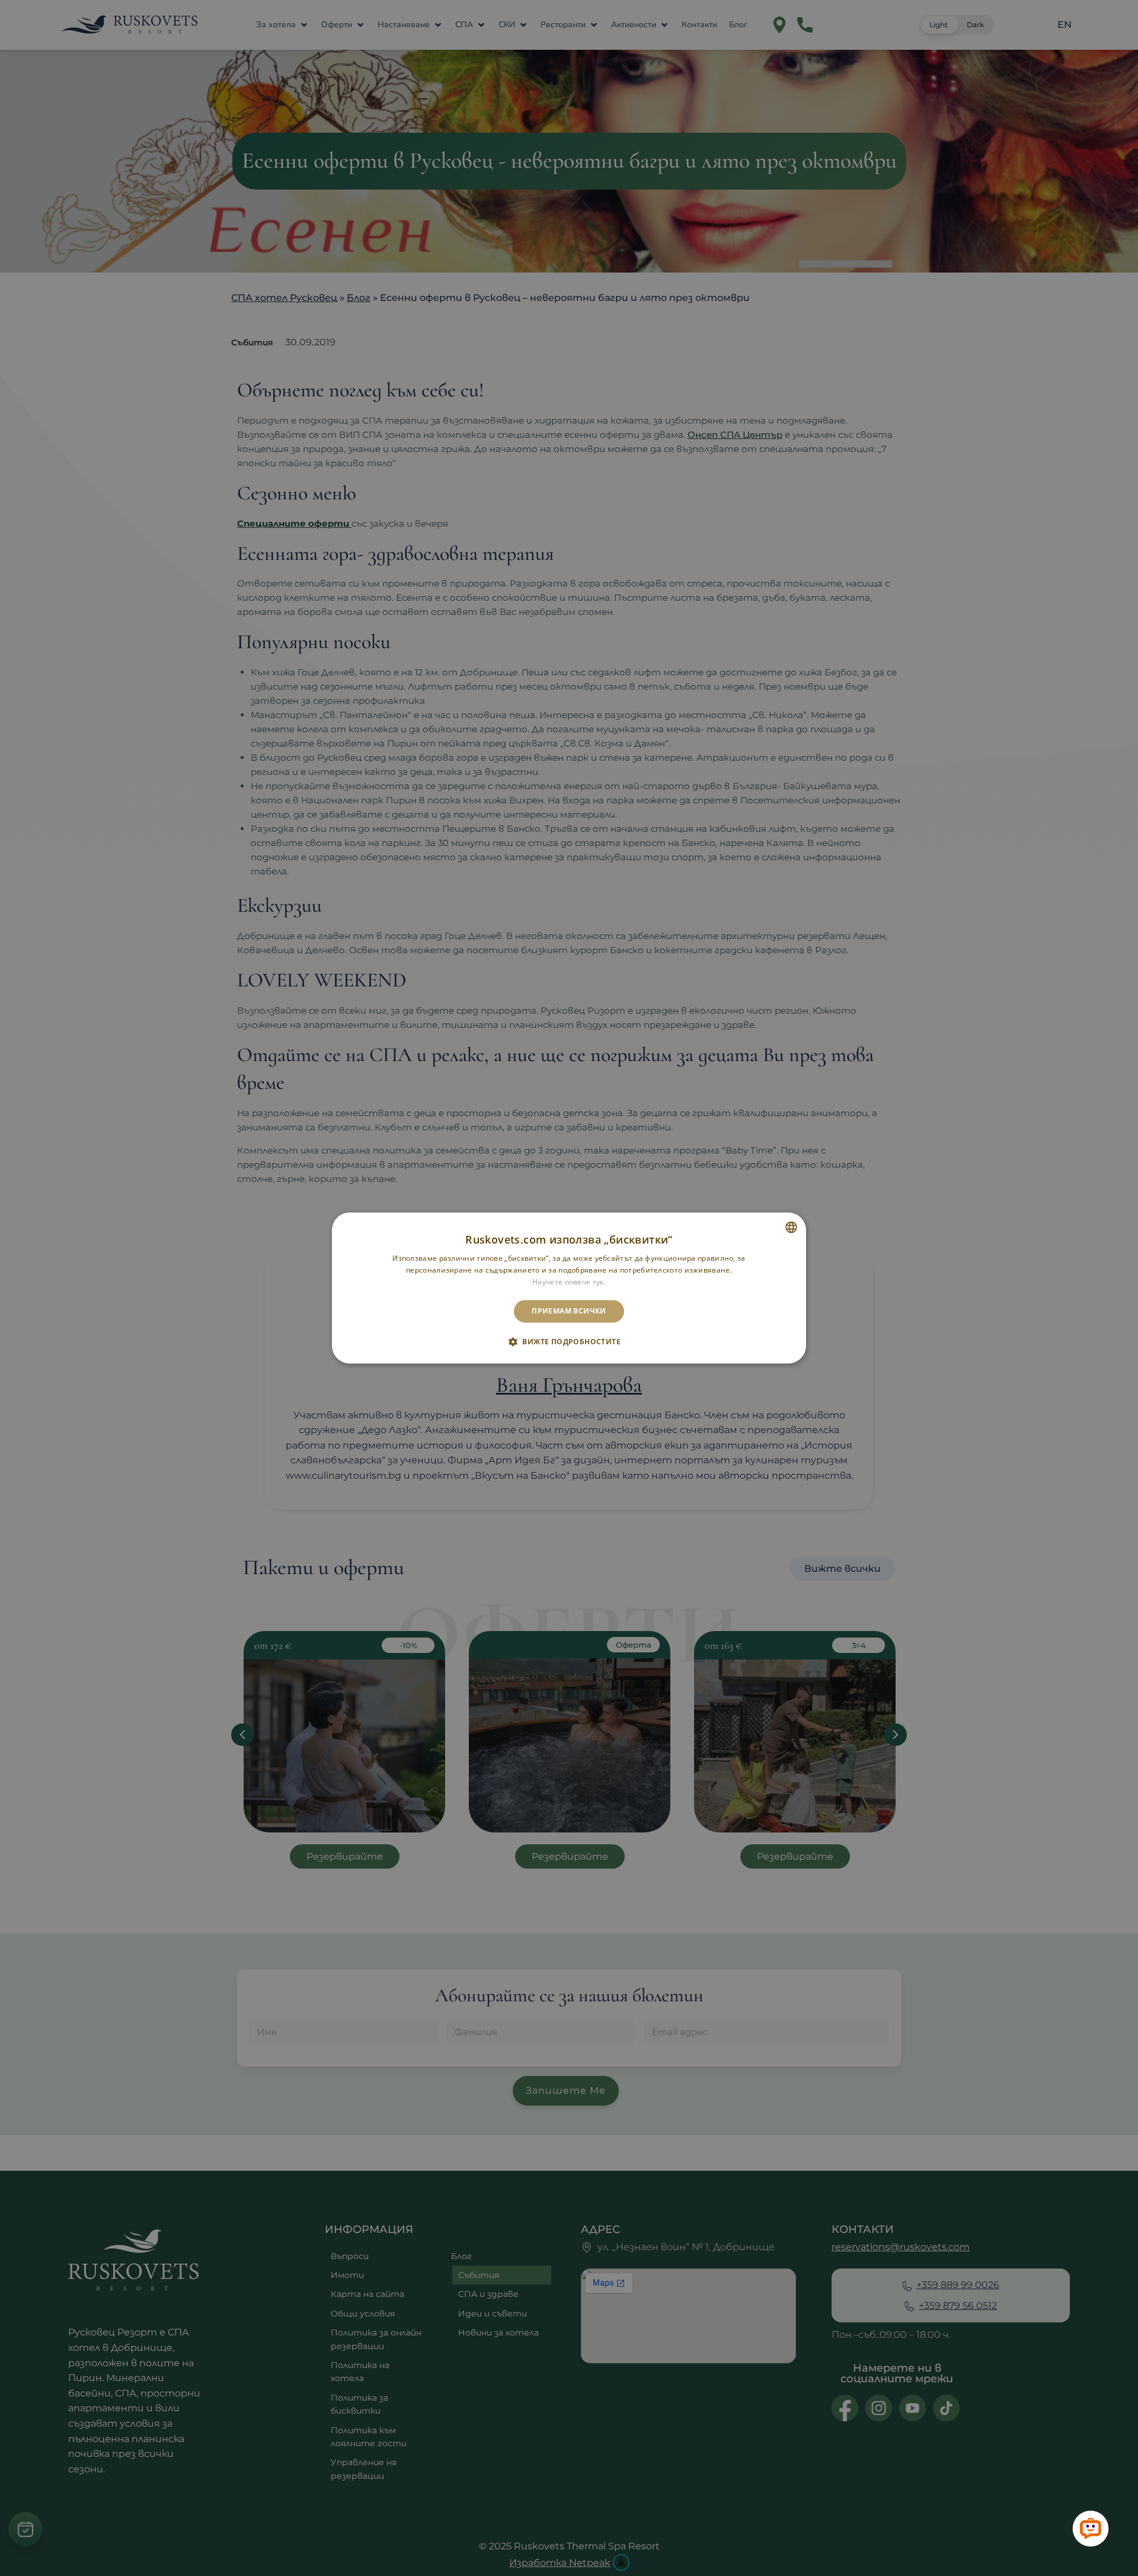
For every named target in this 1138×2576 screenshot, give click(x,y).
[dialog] (569, 1288)
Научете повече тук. (569, 1282)
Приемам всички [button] (569, 1311)
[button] (569, 1342)
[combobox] (791, 1227)
